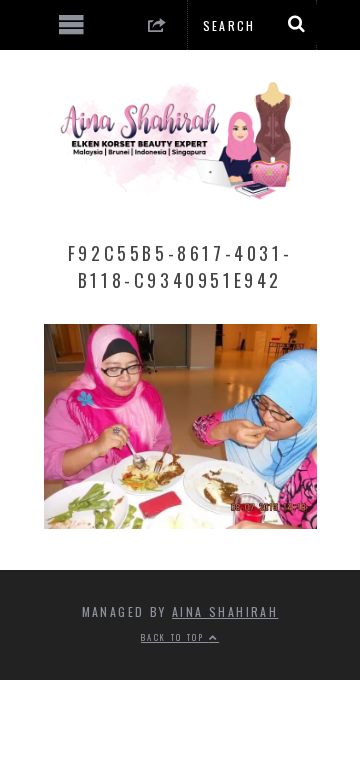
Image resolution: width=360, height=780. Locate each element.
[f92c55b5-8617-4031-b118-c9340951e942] (180, 522)
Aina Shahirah (225, 611)
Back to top (175, 637)
